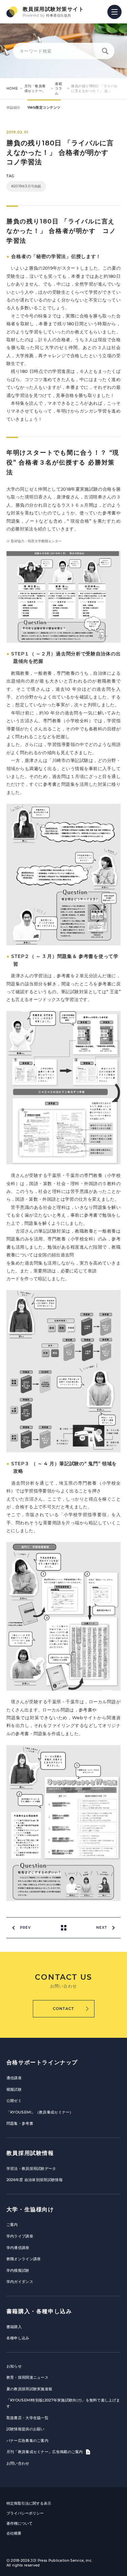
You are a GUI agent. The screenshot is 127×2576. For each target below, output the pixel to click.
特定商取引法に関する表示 (29, 2503)
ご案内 (12, 2225)
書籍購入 (14, 2327)
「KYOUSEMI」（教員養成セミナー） (40, 2112)
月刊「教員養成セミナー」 (35, 88)
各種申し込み (18, 2338)
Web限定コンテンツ (44, 107)
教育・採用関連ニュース (27, 2377)
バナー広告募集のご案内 (27, 2441)
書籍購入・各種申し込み (39, 2311)
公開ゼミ (14, 2101)
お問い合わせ (18, 2463)
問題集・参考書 (20, 2123)
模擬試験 (14, 2089)
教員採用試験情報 (30, 2153)
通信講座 (14, 2078)
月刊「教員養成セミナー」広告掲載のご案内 (45, 2452)
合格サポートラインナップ (42, 2062)
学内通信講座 (18, 2248)
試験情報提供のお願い (26, 2429)
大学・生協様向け (30, 2209)
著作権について (19, 2523)
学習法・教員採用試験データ (31, 2169)
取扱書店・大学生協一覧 (27, 2418)
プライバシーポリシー (25, 2513)
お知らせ (14, 2366)
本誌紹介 (14, 107)
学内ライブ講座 (20, 2236)
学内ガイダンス (20, 2282)
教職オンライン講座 (24, 2259)
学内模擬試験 (18, 2270)
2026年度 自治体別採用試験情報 (35, 2180)
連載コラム (58, 88)
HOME (12, 88)
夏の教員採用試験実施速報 (29, 2389)
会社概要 (14, 2533)
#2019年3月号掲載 (26, 186)
